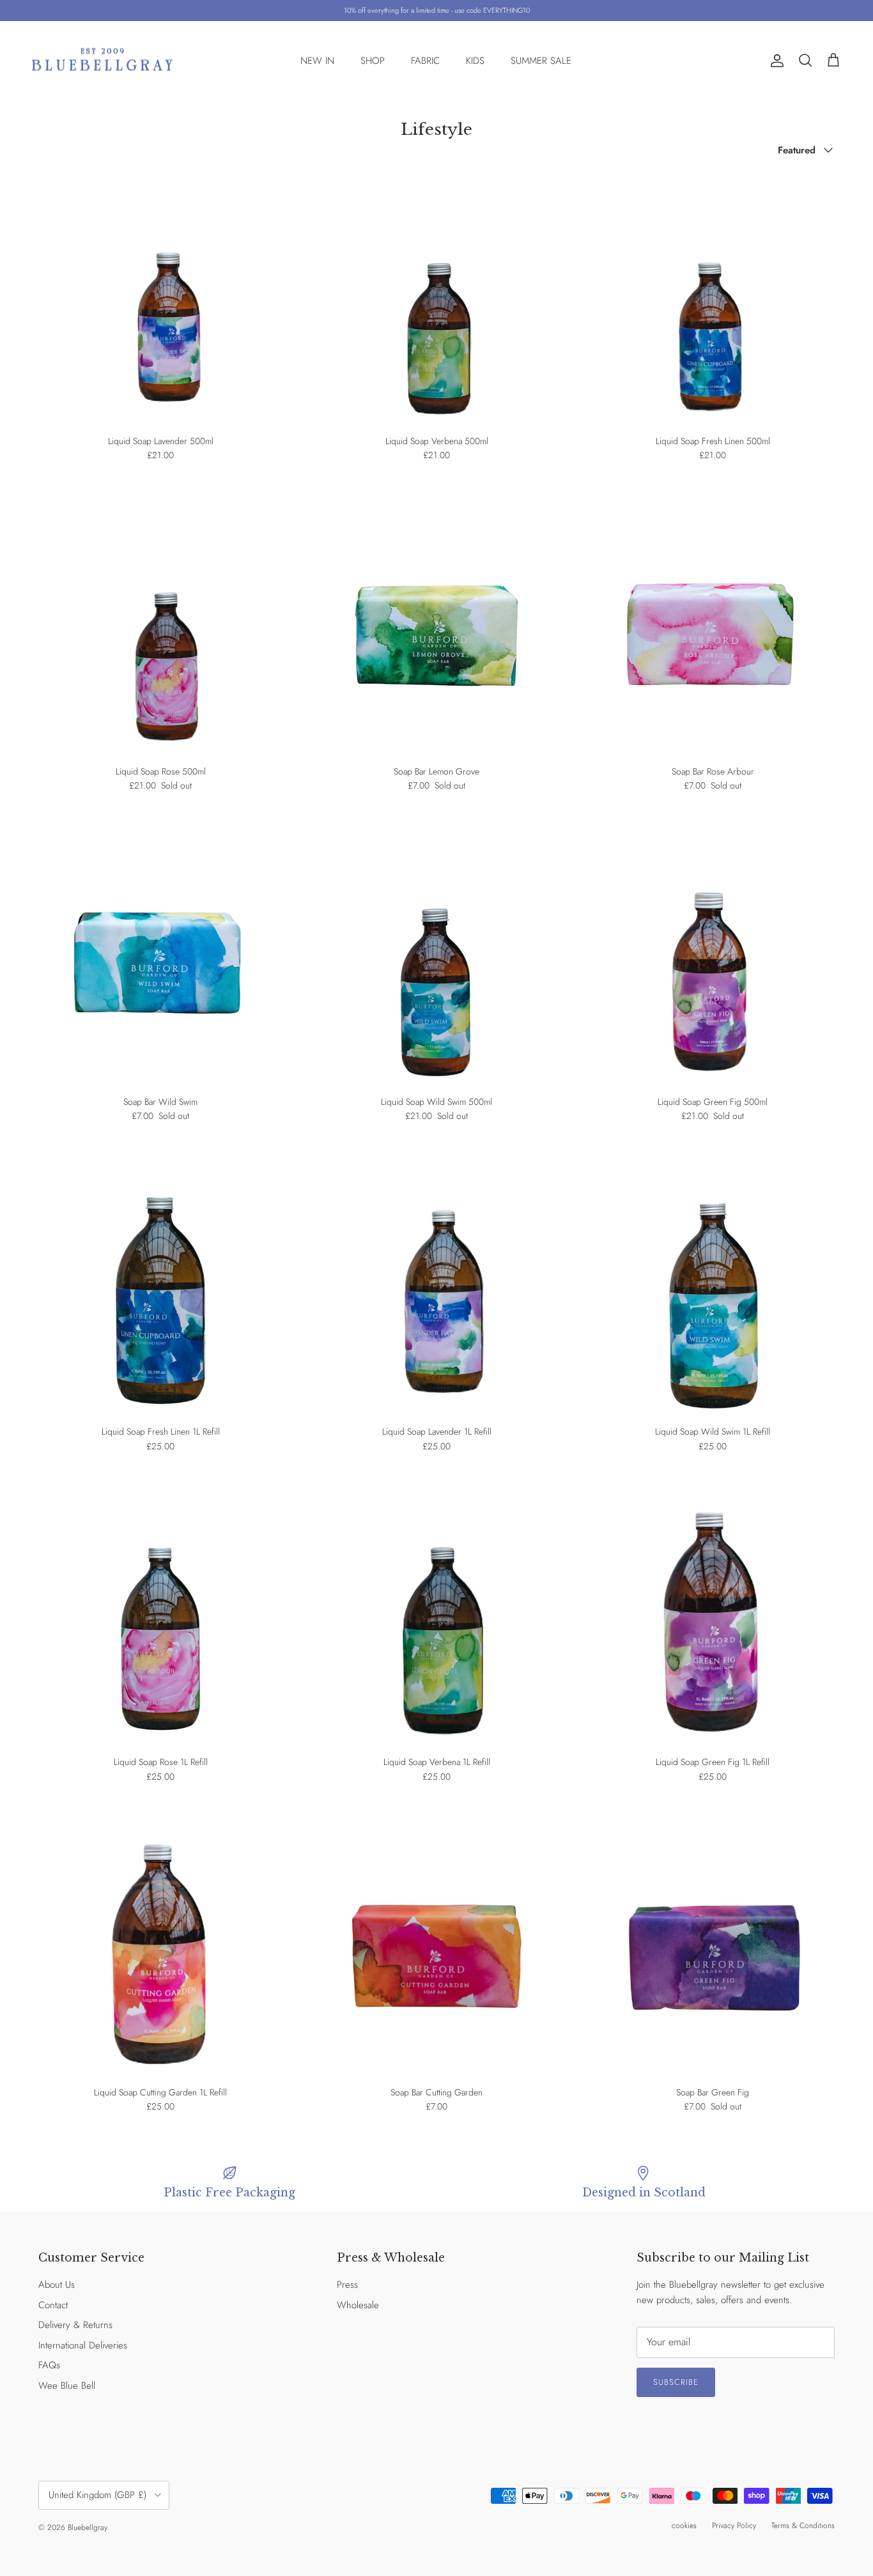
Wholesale (358, 2305)
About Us (57, 2285)
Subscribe (676, 2382)
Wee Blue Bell (67, 2386)
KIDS (475, 61)
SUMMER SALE (541, 61)
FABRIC (425, 61)
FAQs (49, 2365)
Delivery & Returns (75, 2325)
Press (347, 2285)
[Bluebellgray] (102, 61)
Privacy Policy (734, 2526)
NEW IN (317, 61)
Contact (53, 2305)
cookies (684, 2526)
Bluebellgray (87, 2527)
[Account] (775, 61)
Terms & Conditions (803, 2526)
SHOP (373, 61)
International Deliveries (83, 2345)
